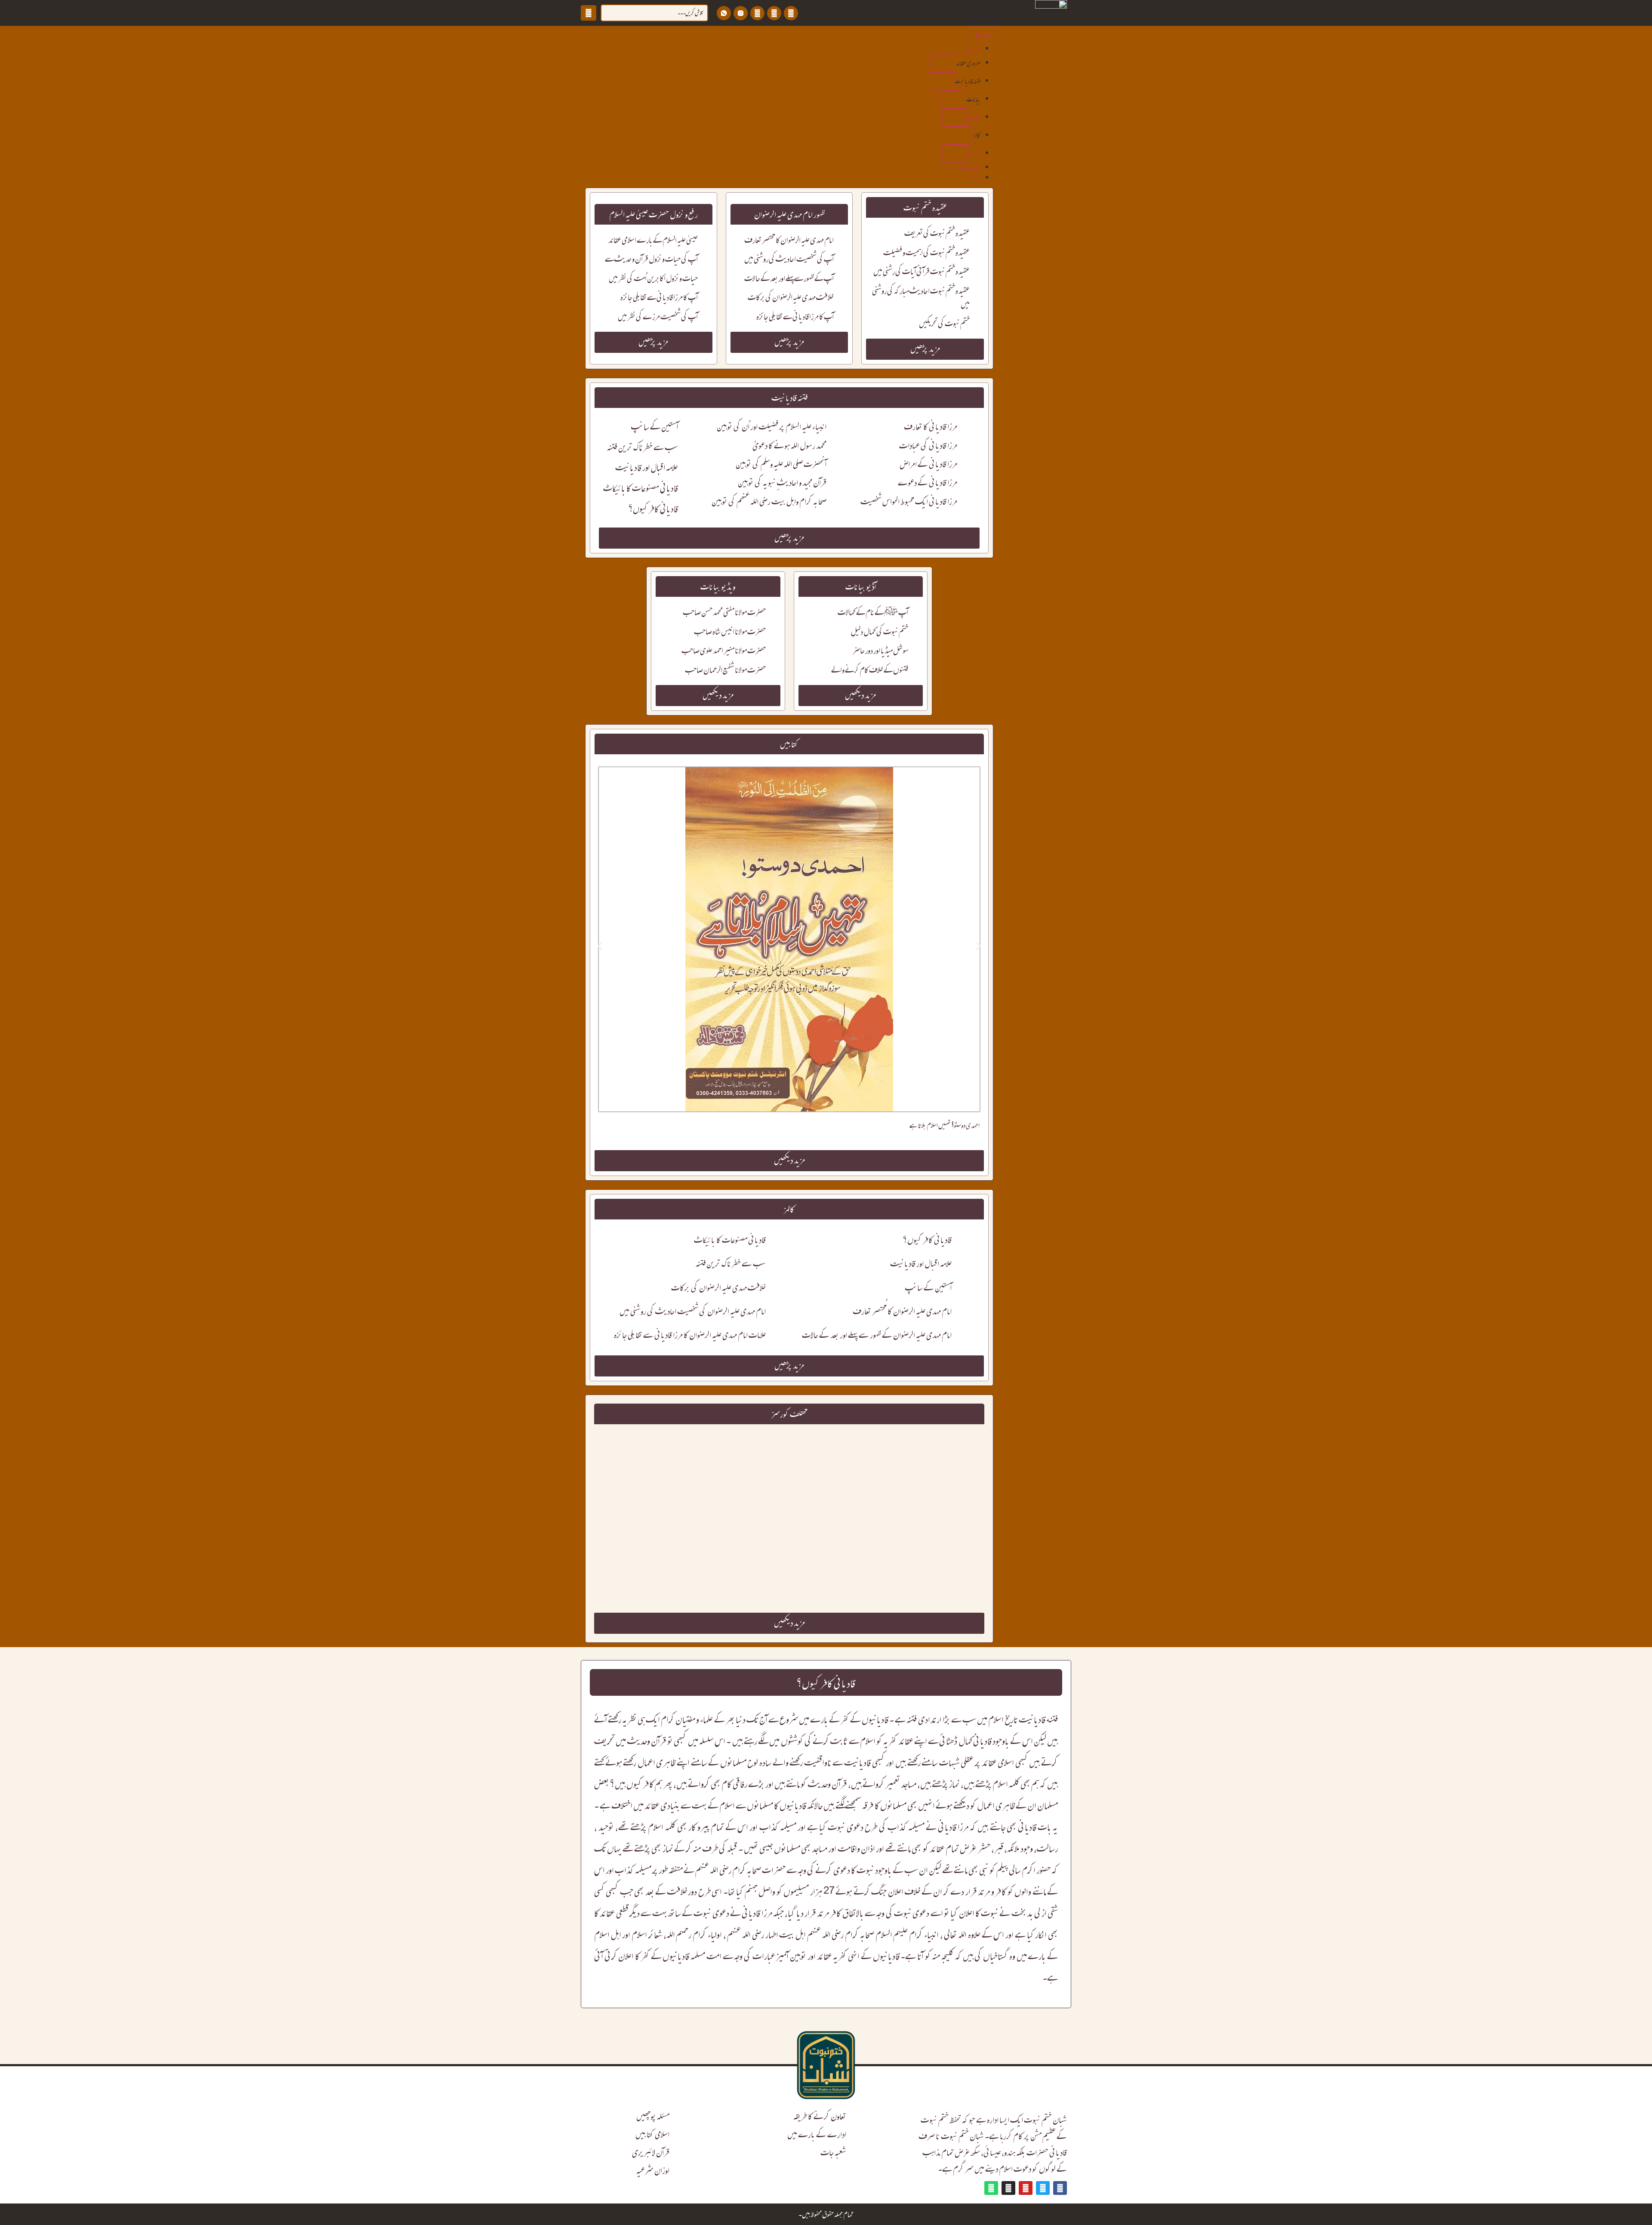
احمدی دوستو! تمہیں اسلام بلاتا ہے (945, 1125)
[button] (943, 63)
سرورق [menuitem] (973, 49)
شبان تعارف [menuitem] (969, 168)
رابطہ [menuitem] (976, 178)
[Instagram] (1008, 2188)
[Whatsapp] (991, 2188)
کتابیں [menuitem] (974, 117)
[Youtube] (757, 13)
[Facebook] (791, 13)
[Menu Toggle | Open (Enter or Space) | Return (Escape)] (982, 35)
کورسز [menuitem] (974, 153)
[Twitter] (774, 13)
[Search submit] (589, 13)
